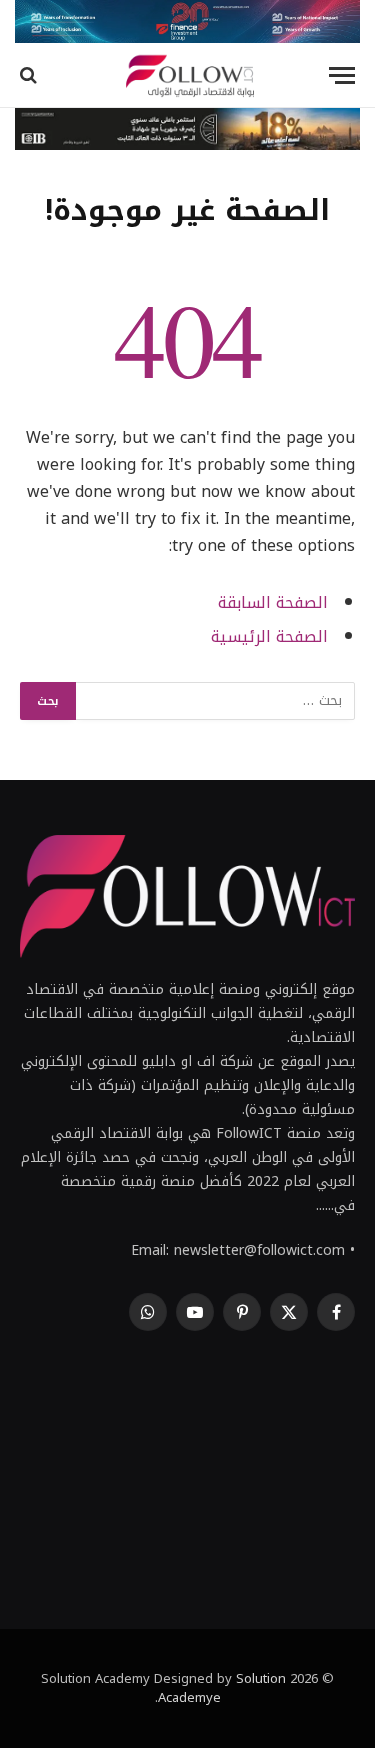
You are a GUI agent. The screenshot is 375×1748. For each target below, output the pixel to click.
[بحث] (30, 75)
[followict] (187, 75)
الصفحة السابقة (273, 603)
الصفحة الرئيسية (269, 637)
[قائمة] (342, 75)
